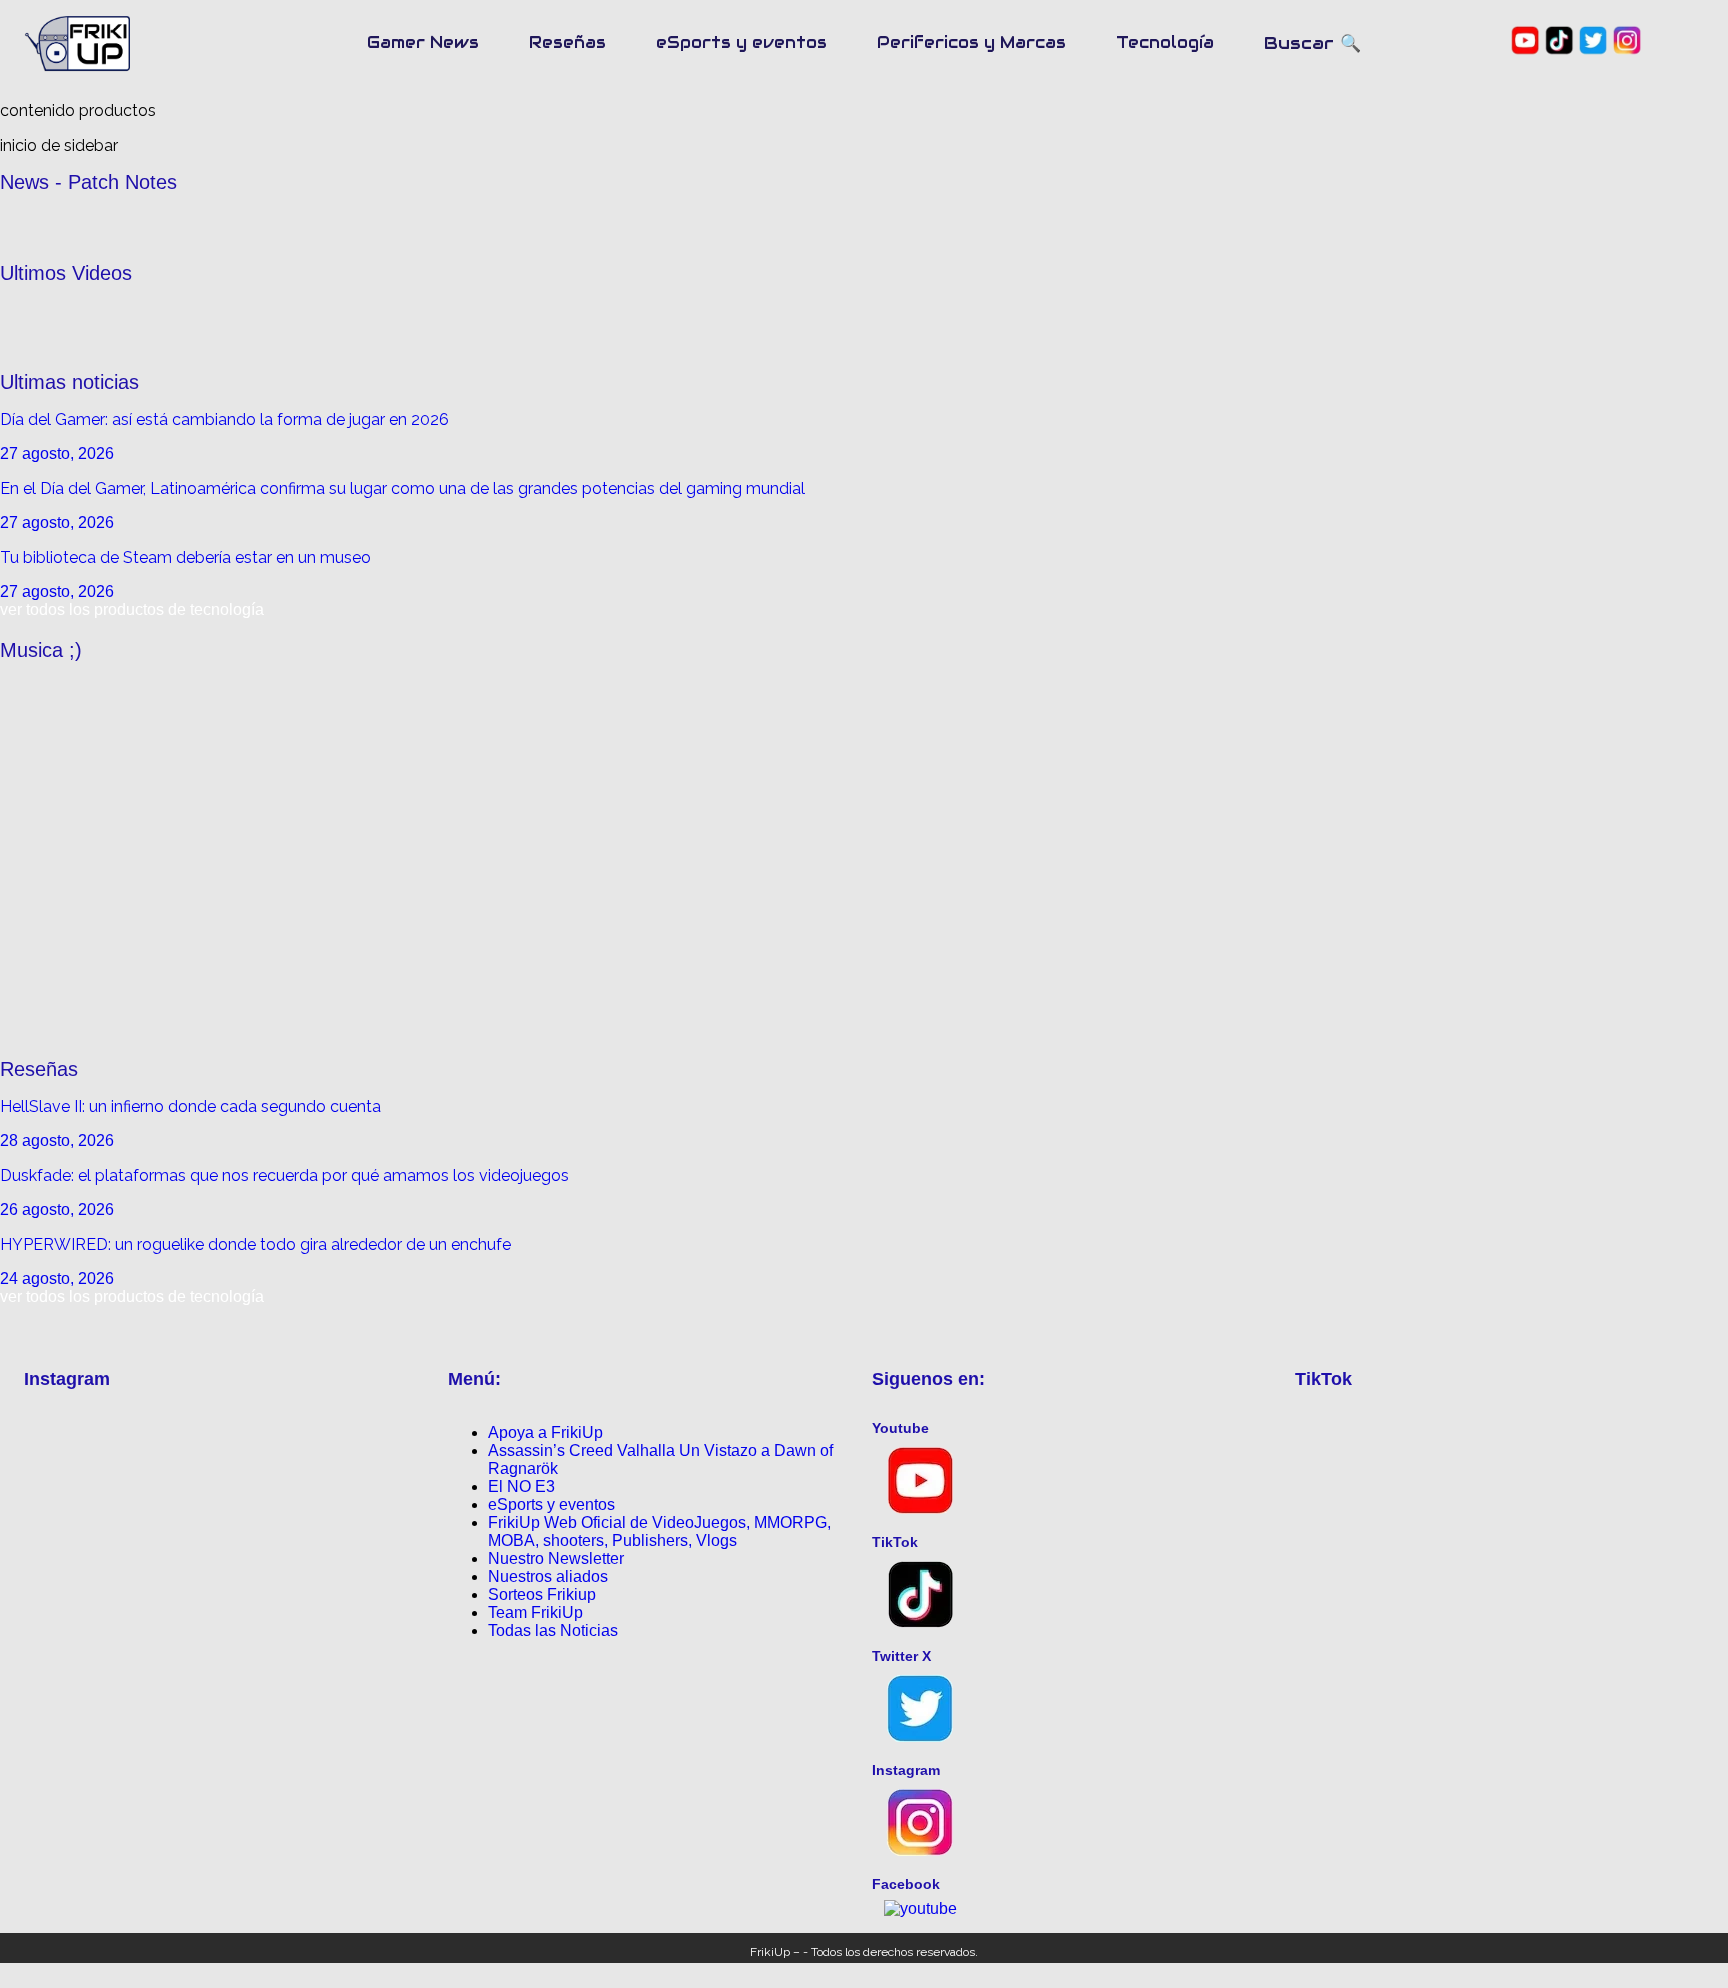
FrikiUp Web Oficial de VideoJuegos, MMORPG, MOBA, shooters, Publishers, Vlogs (659, 1531)
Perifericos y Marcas (971, 42)
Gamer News (423, 42)
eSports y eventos (741, 42)
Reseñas (567, 42)
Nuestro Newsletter (556, 1558)
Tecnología (1165, 42)
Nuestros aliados (548, 1576)
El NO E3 (521, 1486)
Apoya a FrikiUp (545, 1432)
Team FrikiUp (535, 1612)
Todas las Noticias (553, 1630)
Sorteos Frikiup (542, 1594)
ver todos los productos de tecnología (132, 609)
